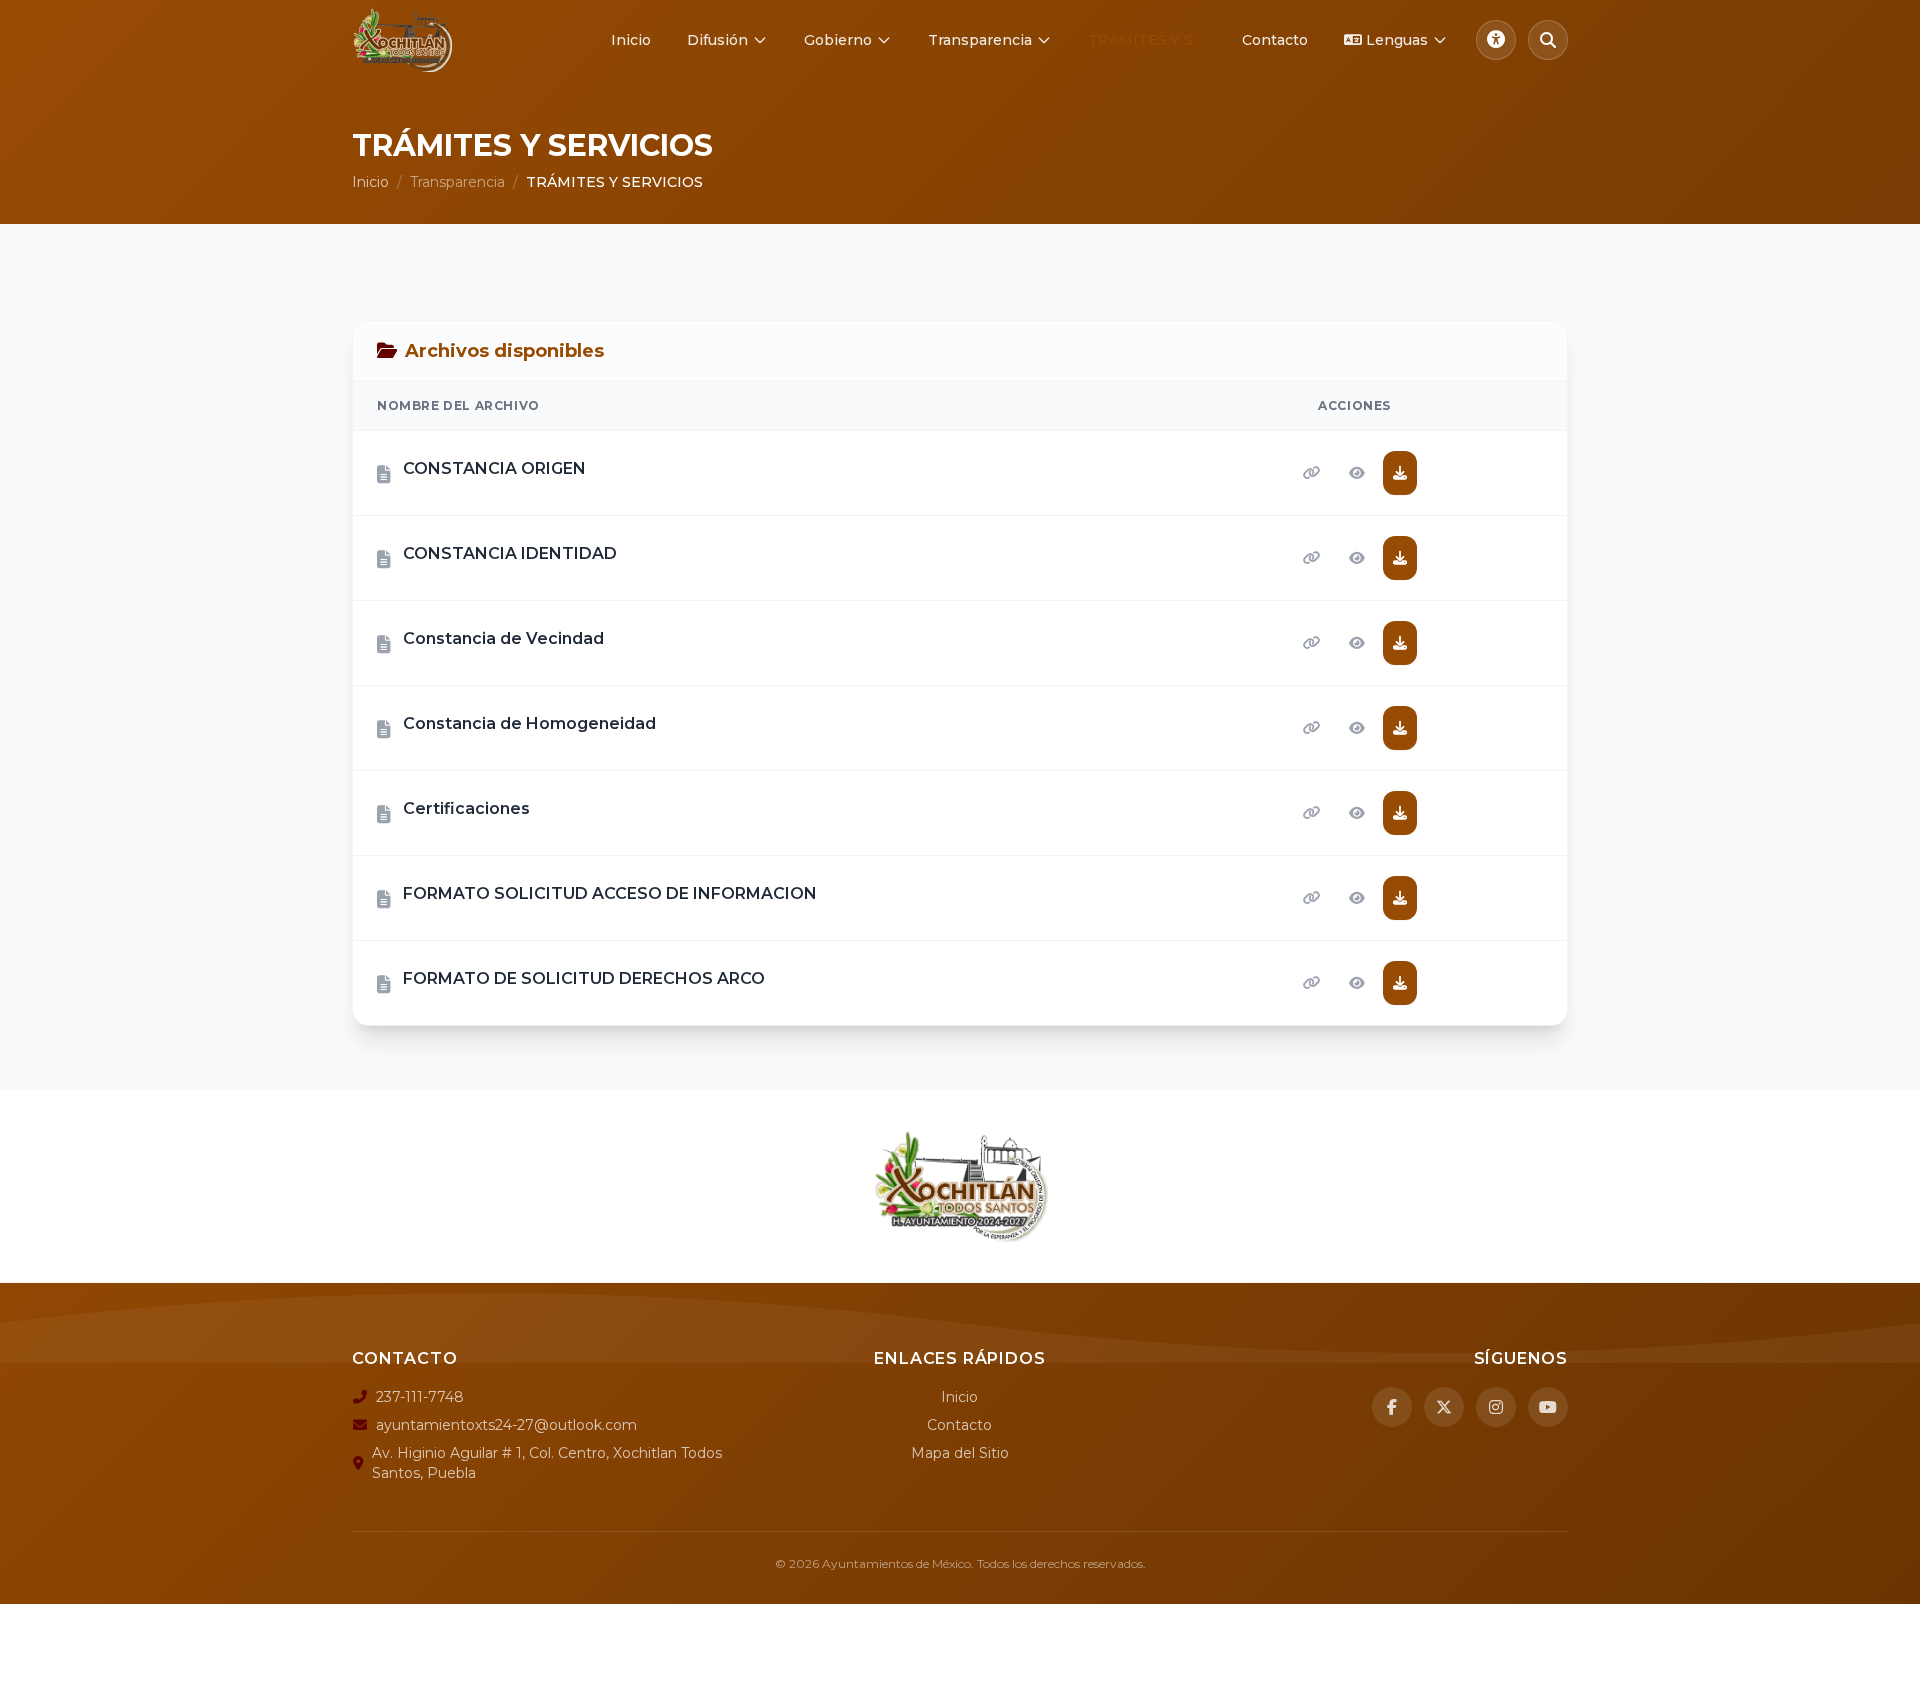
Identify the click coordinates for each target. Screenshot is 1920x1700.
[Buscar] (1548, 40)
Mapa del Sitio (960, 1453)
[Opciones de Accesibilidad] (1496, 40)
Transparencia (980, 40)
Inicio (631, 40)
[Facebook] (1392, 1407)
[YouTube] (1548, 1407)
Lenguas (1397, 40)
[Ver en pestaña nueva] (1357, 473)
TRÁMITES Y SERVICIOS (1155, 40)
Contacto (1275, 40)
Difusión (717, 40)
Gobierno (838, 40)
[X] (1444, 1407)
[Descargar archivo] (1400, 473)
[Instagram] (1496, 1407)
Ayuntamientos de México (896, 1563)
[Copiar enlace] (1312, 473)
